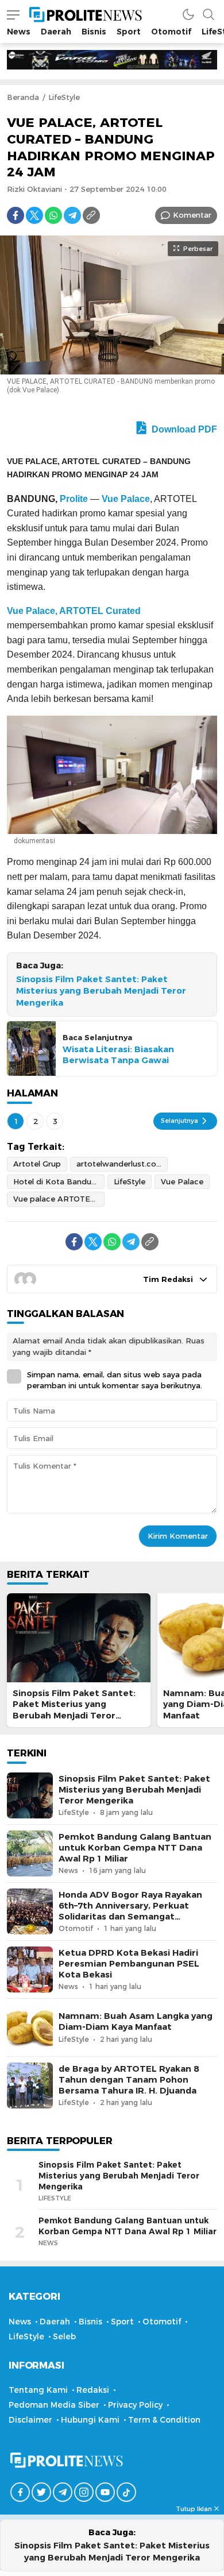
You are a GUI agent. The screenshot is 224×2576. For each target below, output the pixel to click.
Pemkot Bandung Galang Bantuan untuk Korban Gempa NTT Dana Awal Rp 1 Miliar (135, 1848)
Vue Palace (126, 499)
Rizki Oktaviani (34, 189)
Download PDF (183, 429)
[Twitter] (34, 215)
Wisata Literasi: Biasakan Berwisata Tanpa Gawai (118, 1055)
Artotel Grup (37, 1164)
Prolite (74, 499)
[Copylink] (91, 215)
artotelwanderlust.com (120, 1164)
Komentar (192, 215)
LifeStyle (64, 97)
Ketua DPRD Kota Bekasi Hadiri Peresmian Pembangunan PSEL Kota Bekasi (129, 1964)
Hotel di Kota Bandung (57, 1181)
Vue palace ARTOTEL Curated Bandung (59, 1199)
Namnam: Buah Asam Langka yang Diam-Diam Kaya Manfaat (136, 2021)
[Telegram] (72, 215)
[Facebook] (16, 215)
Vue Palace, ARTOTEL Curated (74, 611)
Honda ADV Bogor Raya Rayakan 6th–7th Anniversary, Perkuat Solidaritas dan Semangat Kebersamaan (130, 1911)
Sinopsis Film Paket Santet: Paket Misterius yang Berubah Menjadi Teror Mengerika (101, 991)
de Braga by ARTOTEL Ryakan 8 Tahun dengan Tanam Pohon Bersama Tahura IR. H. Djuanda (129, 2080)
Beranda (23, 97)
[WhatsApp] (53, 215)
